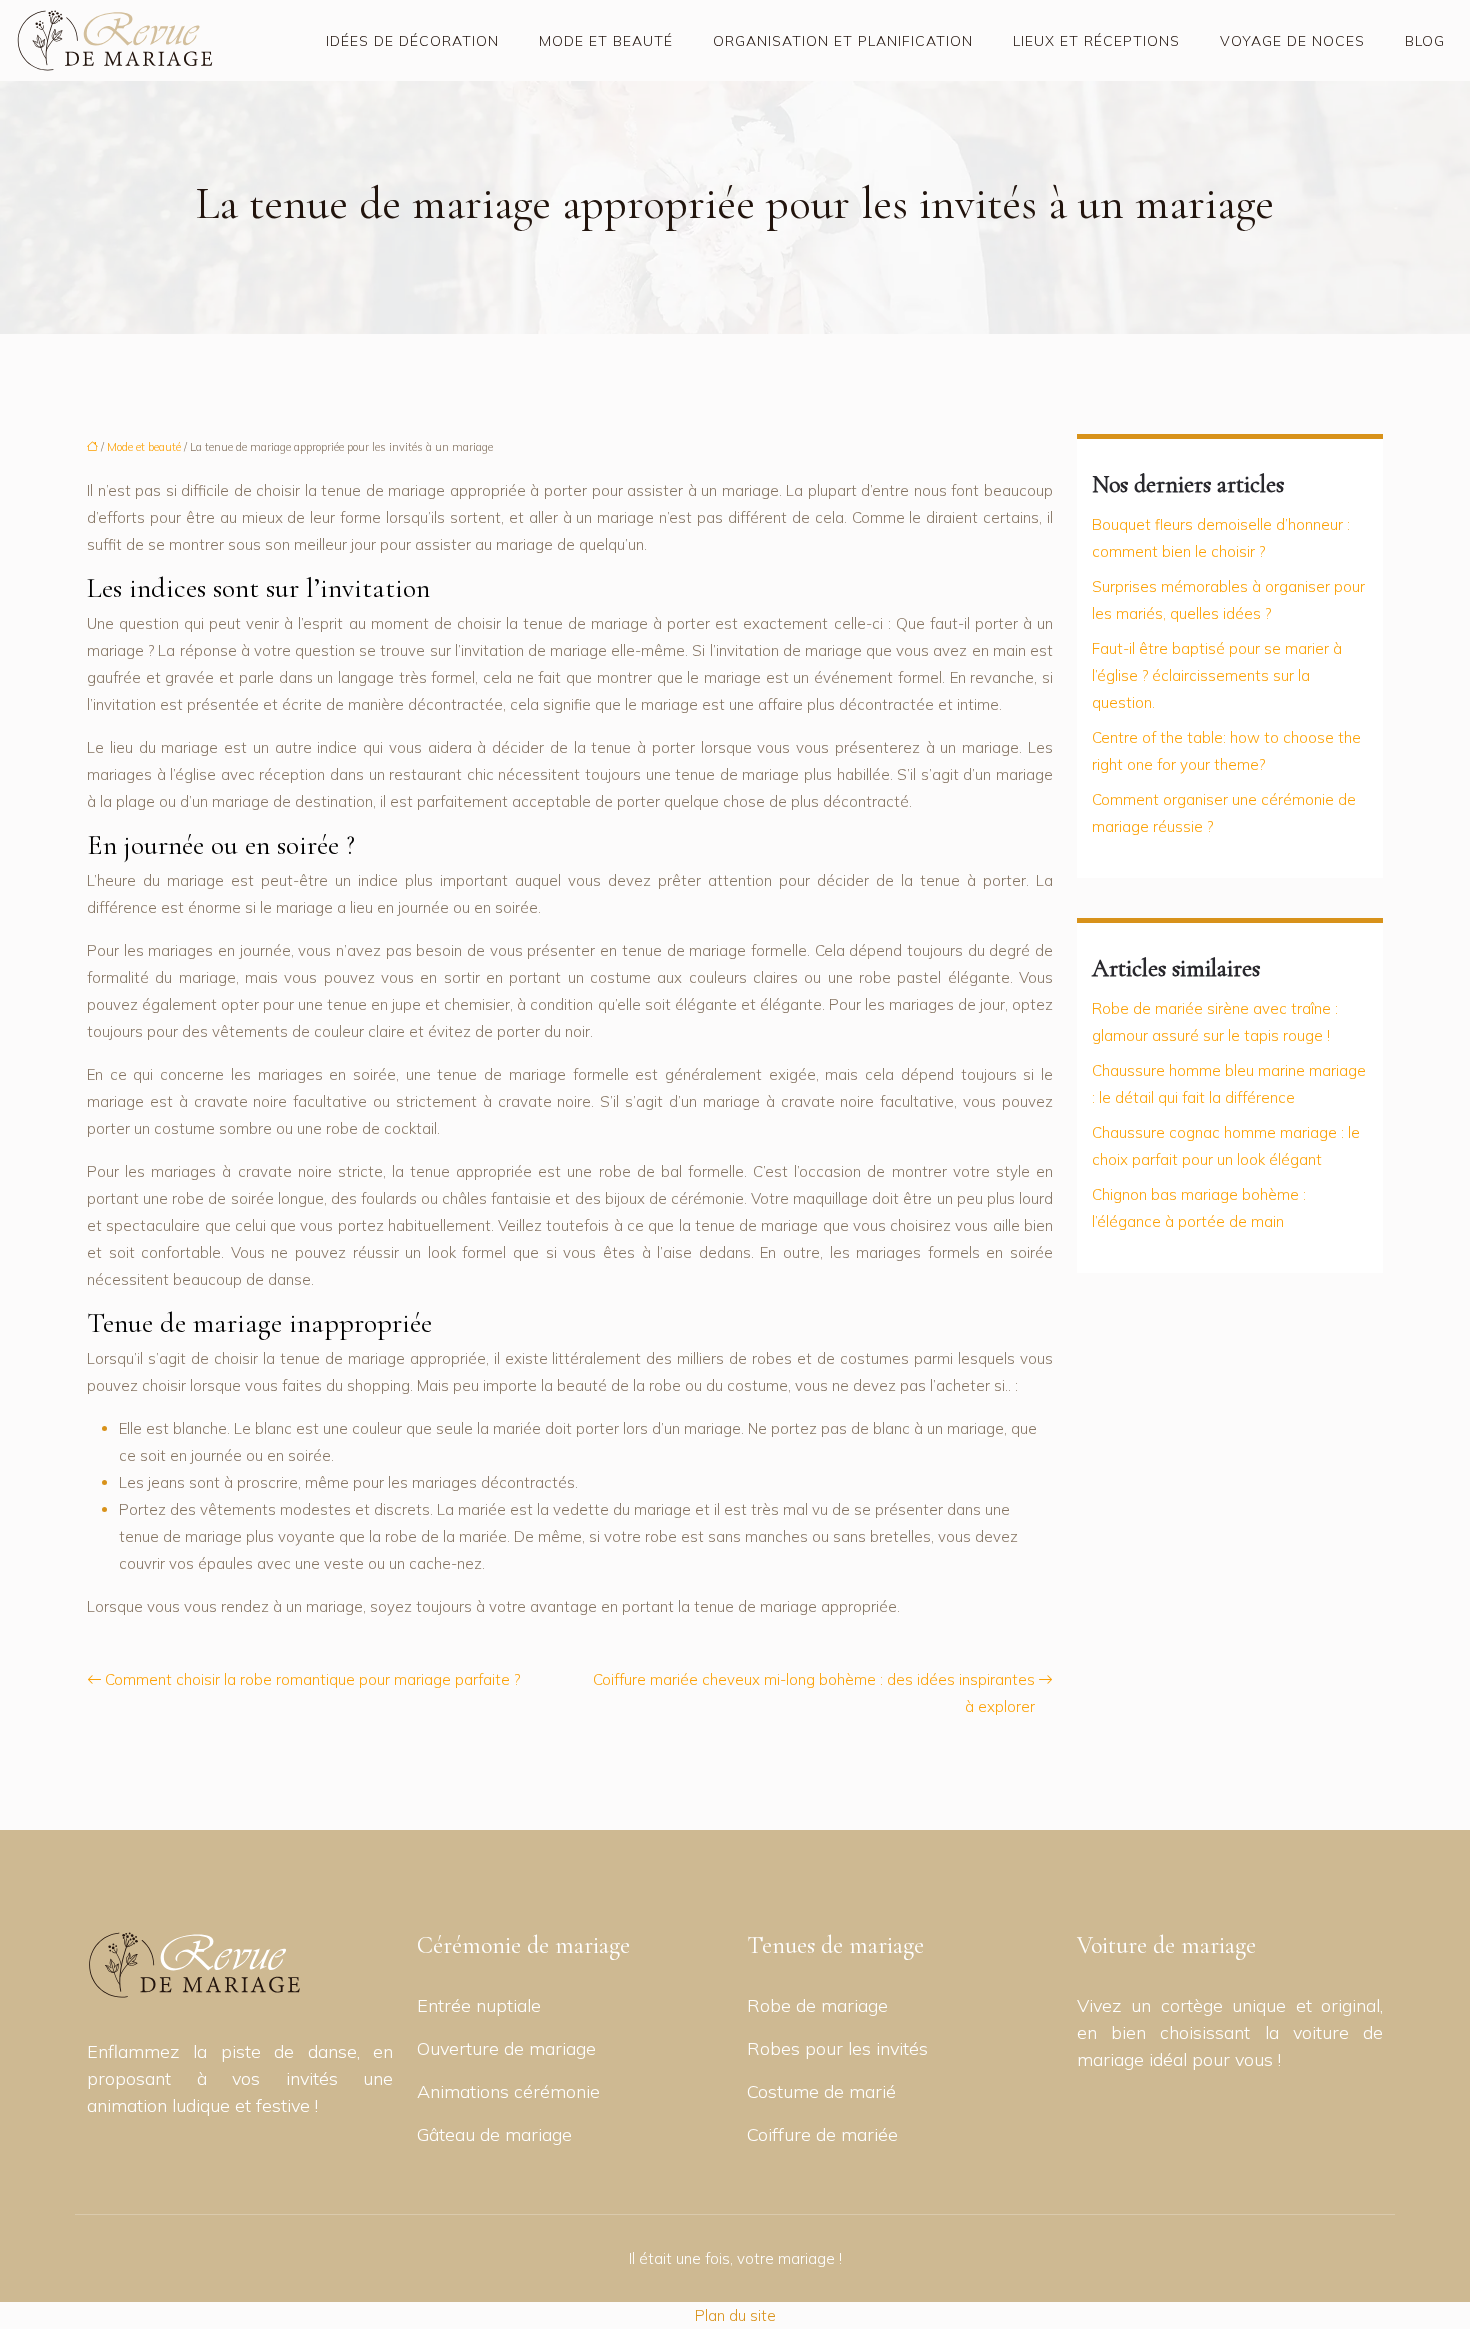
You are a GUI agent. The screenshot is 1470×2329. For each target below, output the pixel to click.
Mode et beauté (606, 41)
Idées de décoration (412, 41)
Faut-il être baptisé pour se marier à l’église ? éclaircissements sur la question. (1217, 675)
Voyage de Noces (1292, 41)
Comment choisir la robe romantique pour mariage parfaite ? (312, 1679)
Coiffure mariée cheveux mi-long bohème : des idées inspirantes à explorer (814, 1693)
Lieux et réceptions (1096, 41)
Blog (1425, 41)
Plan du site (735, 2315)
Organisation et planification (843, 41)
